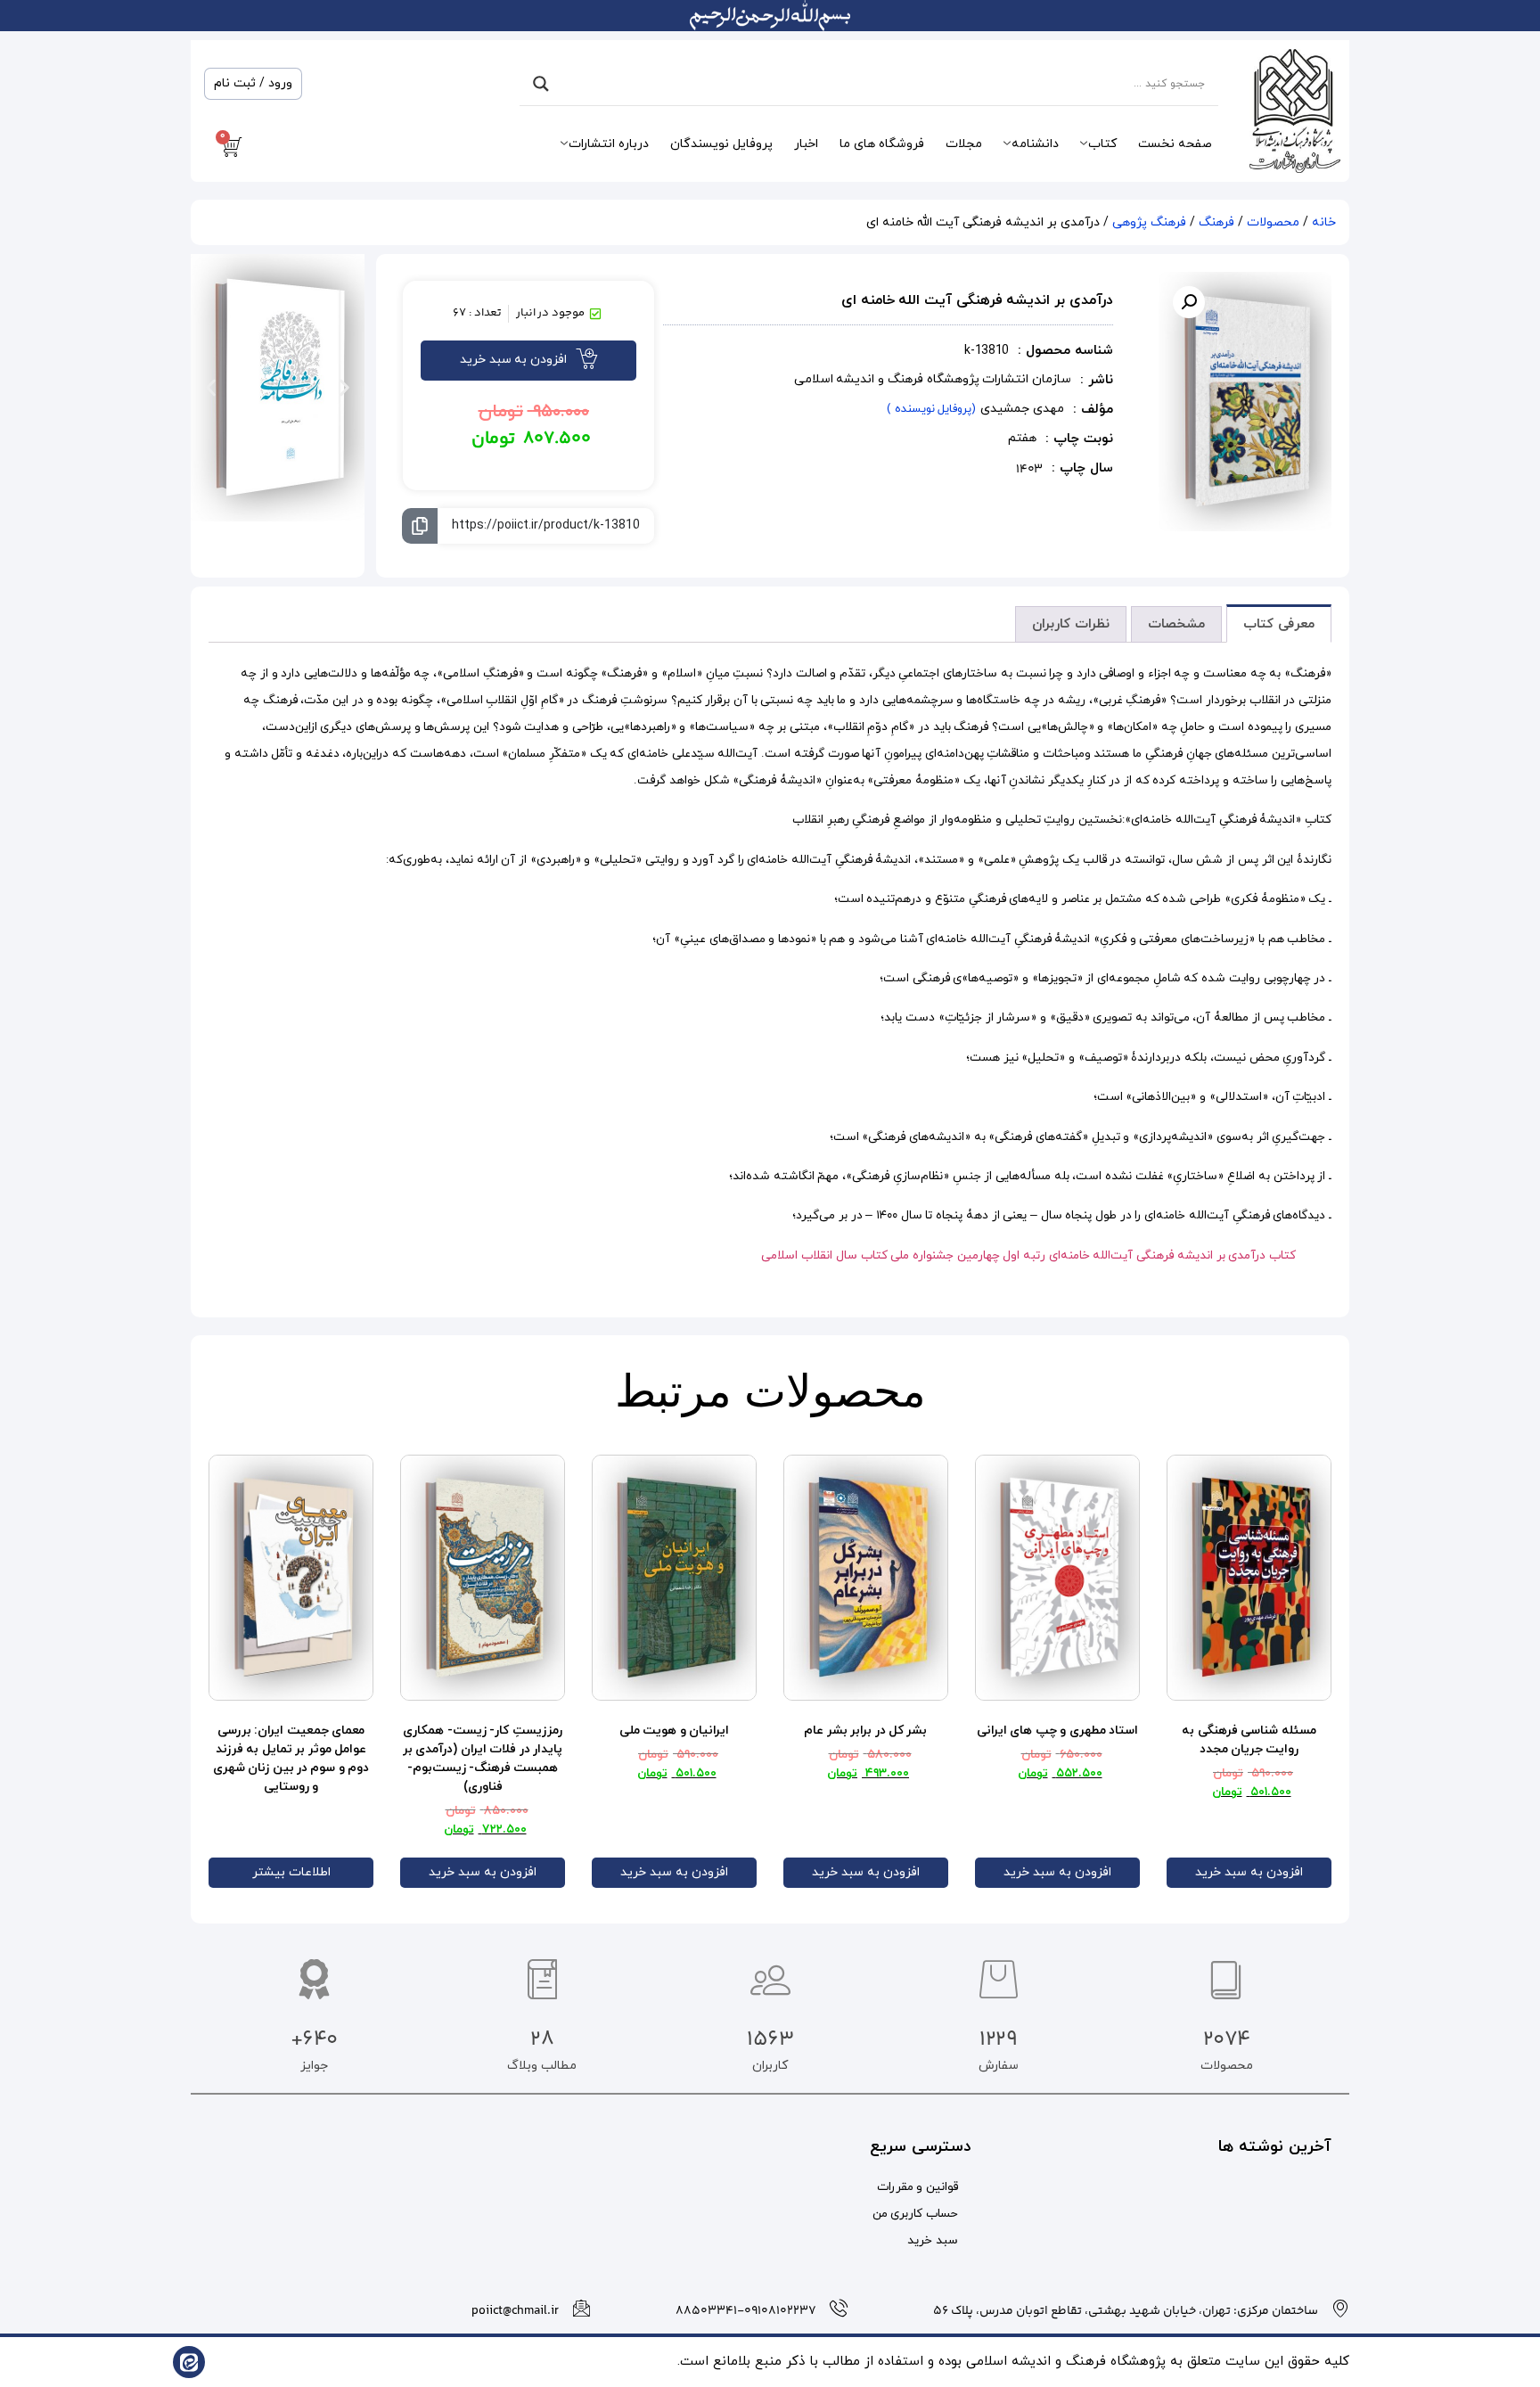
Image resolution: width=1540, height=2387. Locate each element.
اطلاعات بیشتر (291, 1872)
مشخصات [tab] (1176, 624)
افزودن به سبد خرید (1249, 1872)
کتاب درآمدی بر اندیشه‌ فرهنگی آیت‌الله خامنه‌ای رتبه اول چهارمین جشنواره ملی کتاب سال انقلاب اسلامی (1028, 1255)
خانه (1324, 222)
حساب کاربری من (915, 2214)
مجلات (964, 144)
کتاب (1102, 144)
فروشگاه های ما (882, 144)
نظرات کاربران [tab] (1071, 624)
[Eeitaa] (189, 2362)
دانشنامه (1035, 144)
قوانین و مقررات (917, 2187)
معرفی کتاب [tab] (1279, 624)
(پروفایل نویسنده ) (931, 409)
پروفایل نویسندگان (721, 144)
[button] (1189, 302)
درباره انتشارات (609, 144)
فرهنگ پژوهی (1149, 222)
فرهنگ (1216, 222)
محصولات (1273, 222)
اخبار (806, 144)
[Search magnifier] (541, 84)
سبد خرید (933, 2240)
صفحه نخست (1175, 144)
